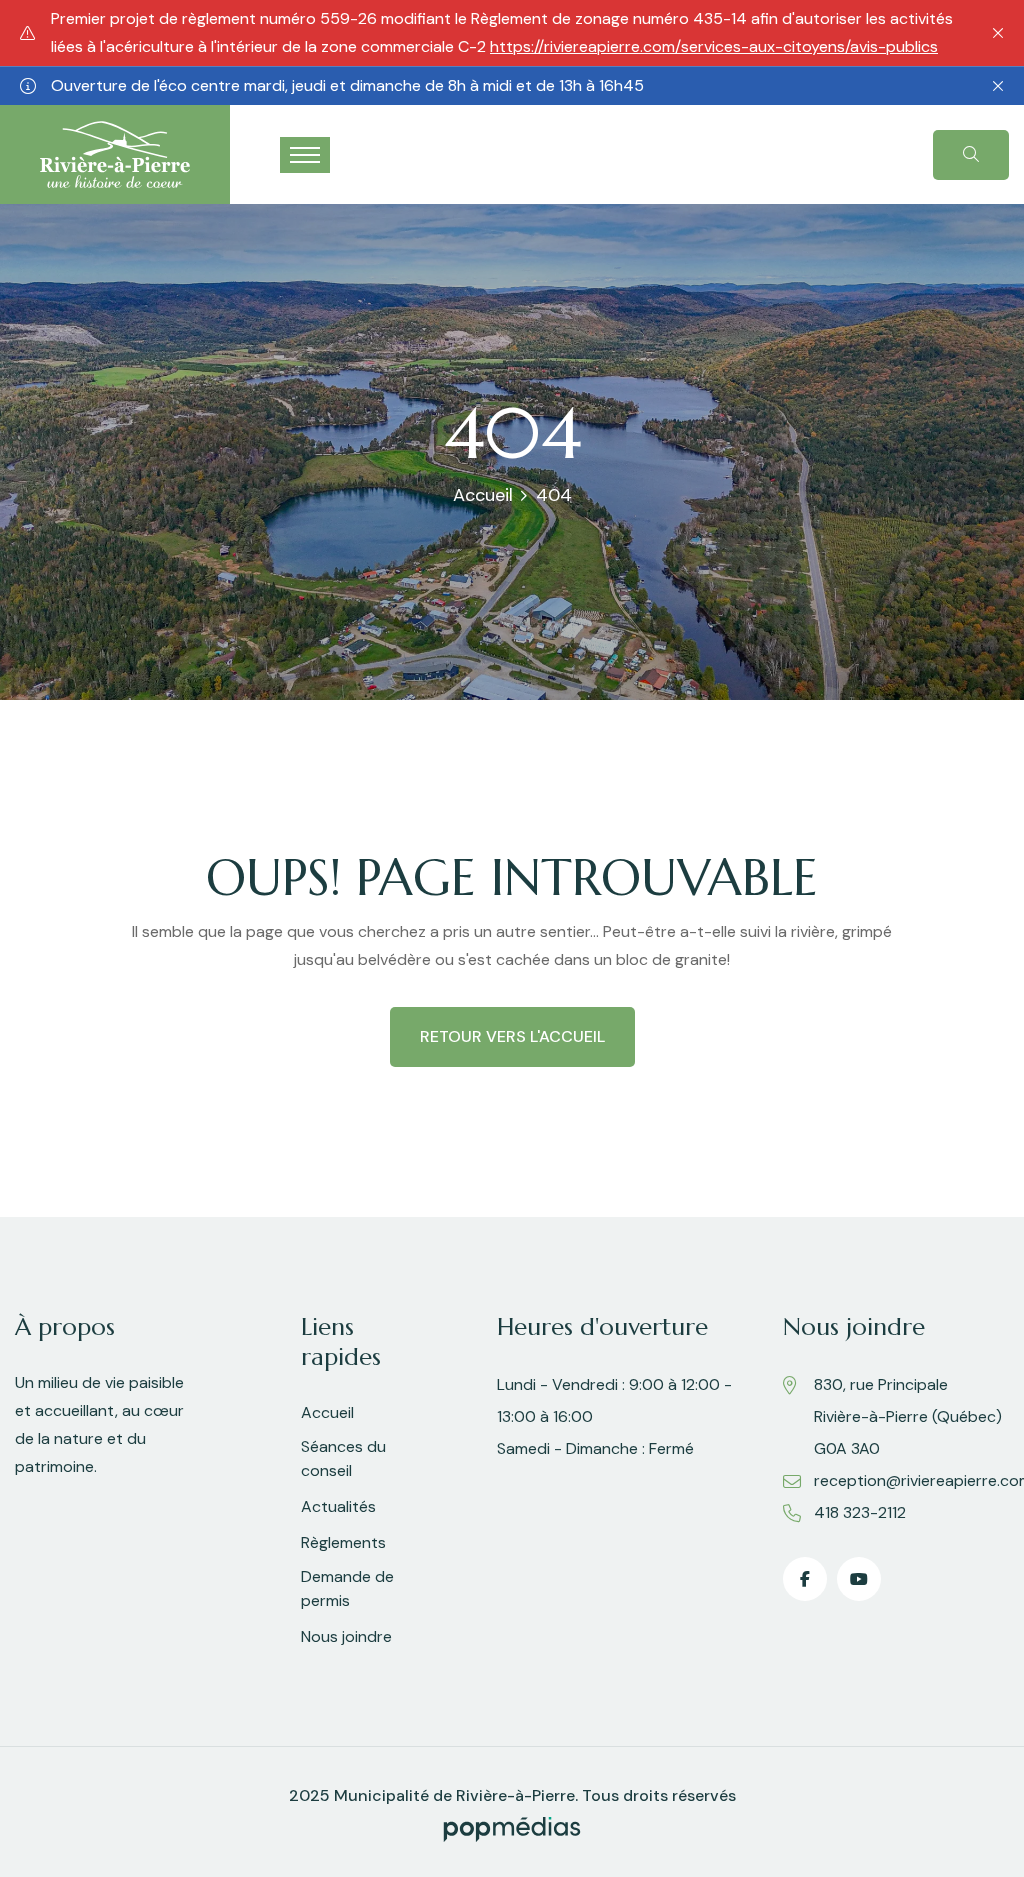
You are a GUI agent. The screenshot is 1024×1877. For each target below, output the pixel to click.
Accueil (483, 495)
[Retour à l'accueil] (115, 153)
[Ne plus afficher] (998, 33)
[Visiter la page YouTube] (859, 1579)
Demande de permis (347, 1588)
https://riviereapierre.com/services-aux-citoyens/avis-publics (714, 46)
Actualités (338, 1506)
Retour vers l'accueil (512, 1036)
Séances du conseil (343, 1458)
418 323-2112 (860, 1512)
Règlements (343, 1542)
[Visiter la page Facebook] (805, 1579)
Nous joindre (346, 1636)
